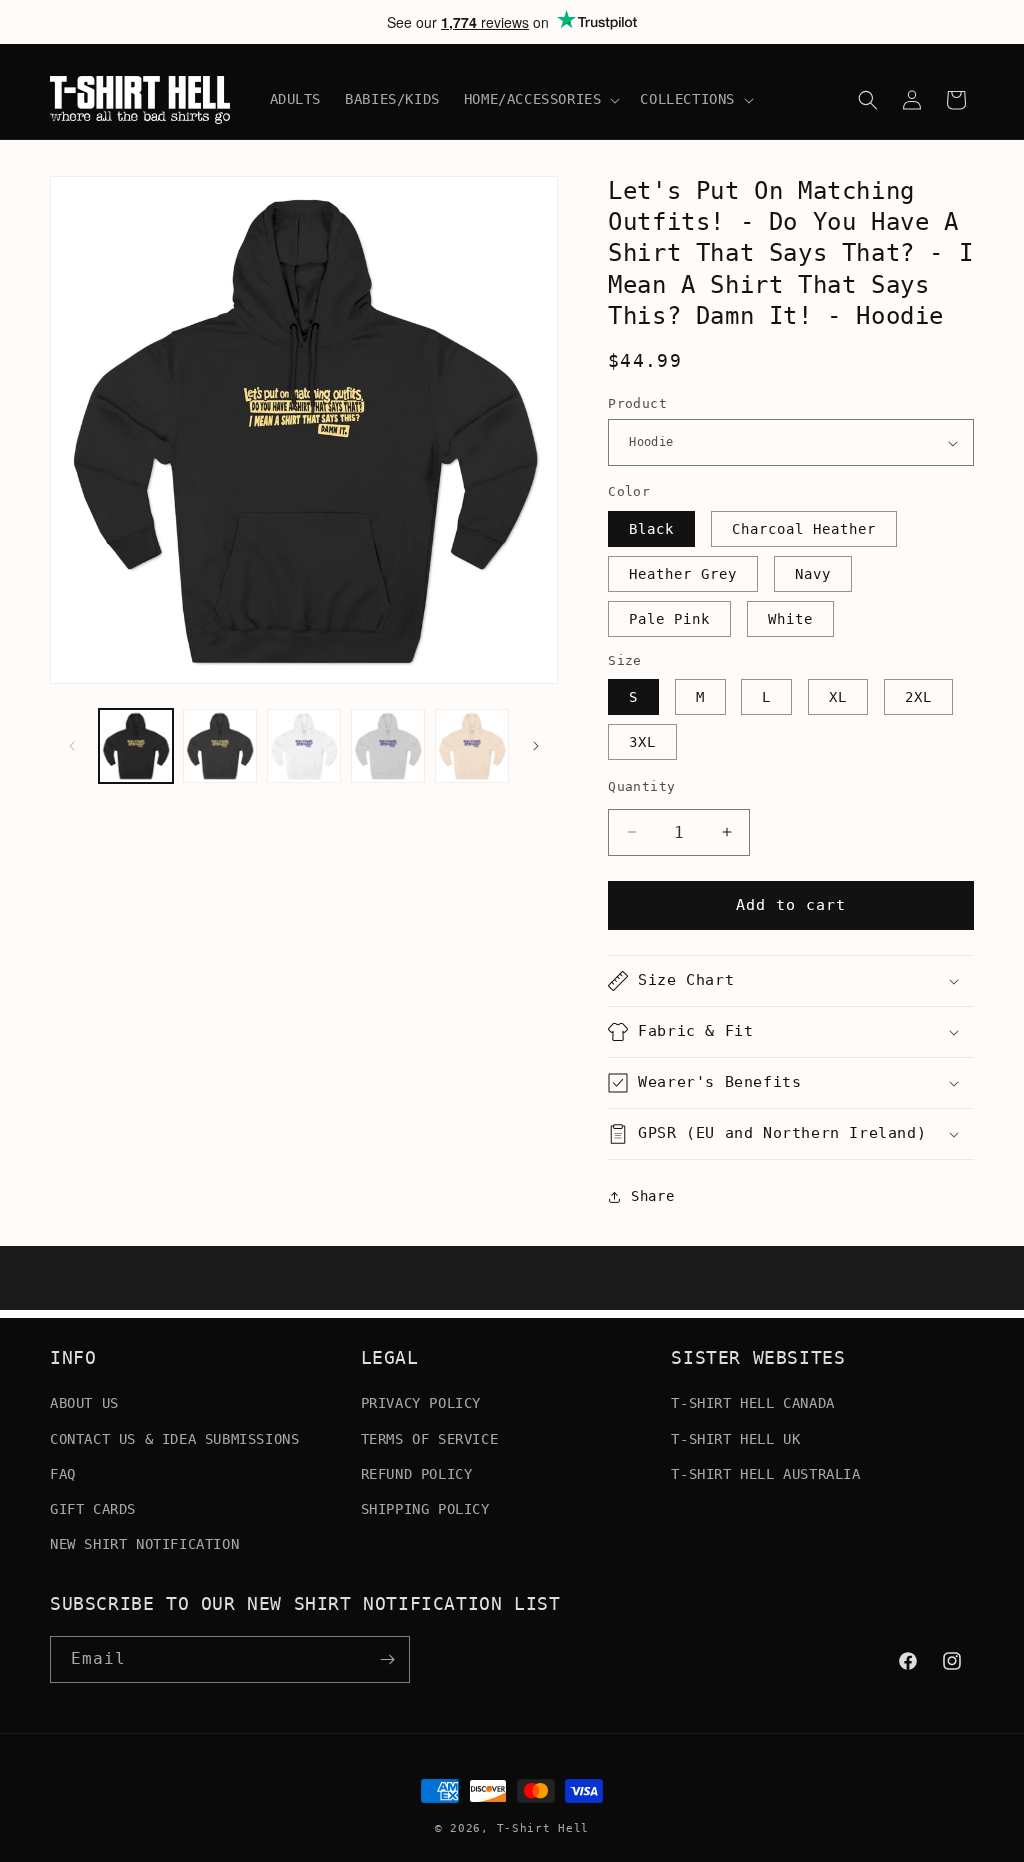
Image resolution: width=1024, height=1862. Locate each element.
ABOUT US (84, 1403)
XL (838, 697)
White (790, 619)
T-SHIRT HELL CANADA (752, 1403)
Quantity (641, 786)
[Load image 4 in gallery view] (388, 746)
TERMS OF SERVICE (430, 1439)
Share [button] (652, 1196)
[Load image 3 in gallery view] (304, 746)
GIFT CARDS (93, 1509)
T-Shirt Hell (543, 1828)
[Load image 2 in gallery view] (220, 746)
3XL (642, 742)
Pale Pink (669, 619)
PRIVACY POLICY (421, 1403)
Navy (813, 574)
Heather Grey (683, 574)
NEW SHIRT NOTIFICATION (144, 1544)
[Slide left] (72, 746)
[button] (540, 99)
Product (637, 403)
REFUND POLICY (417, 1474)
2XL (918, 697)
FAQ (63, 1474)
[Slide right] (536, 746)
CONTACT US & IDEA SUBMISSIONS (174, 1439)
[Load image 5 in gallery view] (472, 746)
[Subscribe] (387, 1659)
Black (651, 529)
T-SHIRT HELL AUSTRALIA (765, 1474)
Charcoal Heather (804, 529)
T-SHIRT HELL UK (735, 1439)
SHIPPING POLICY (425, 1509)
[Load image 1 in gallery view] (136, 746)
